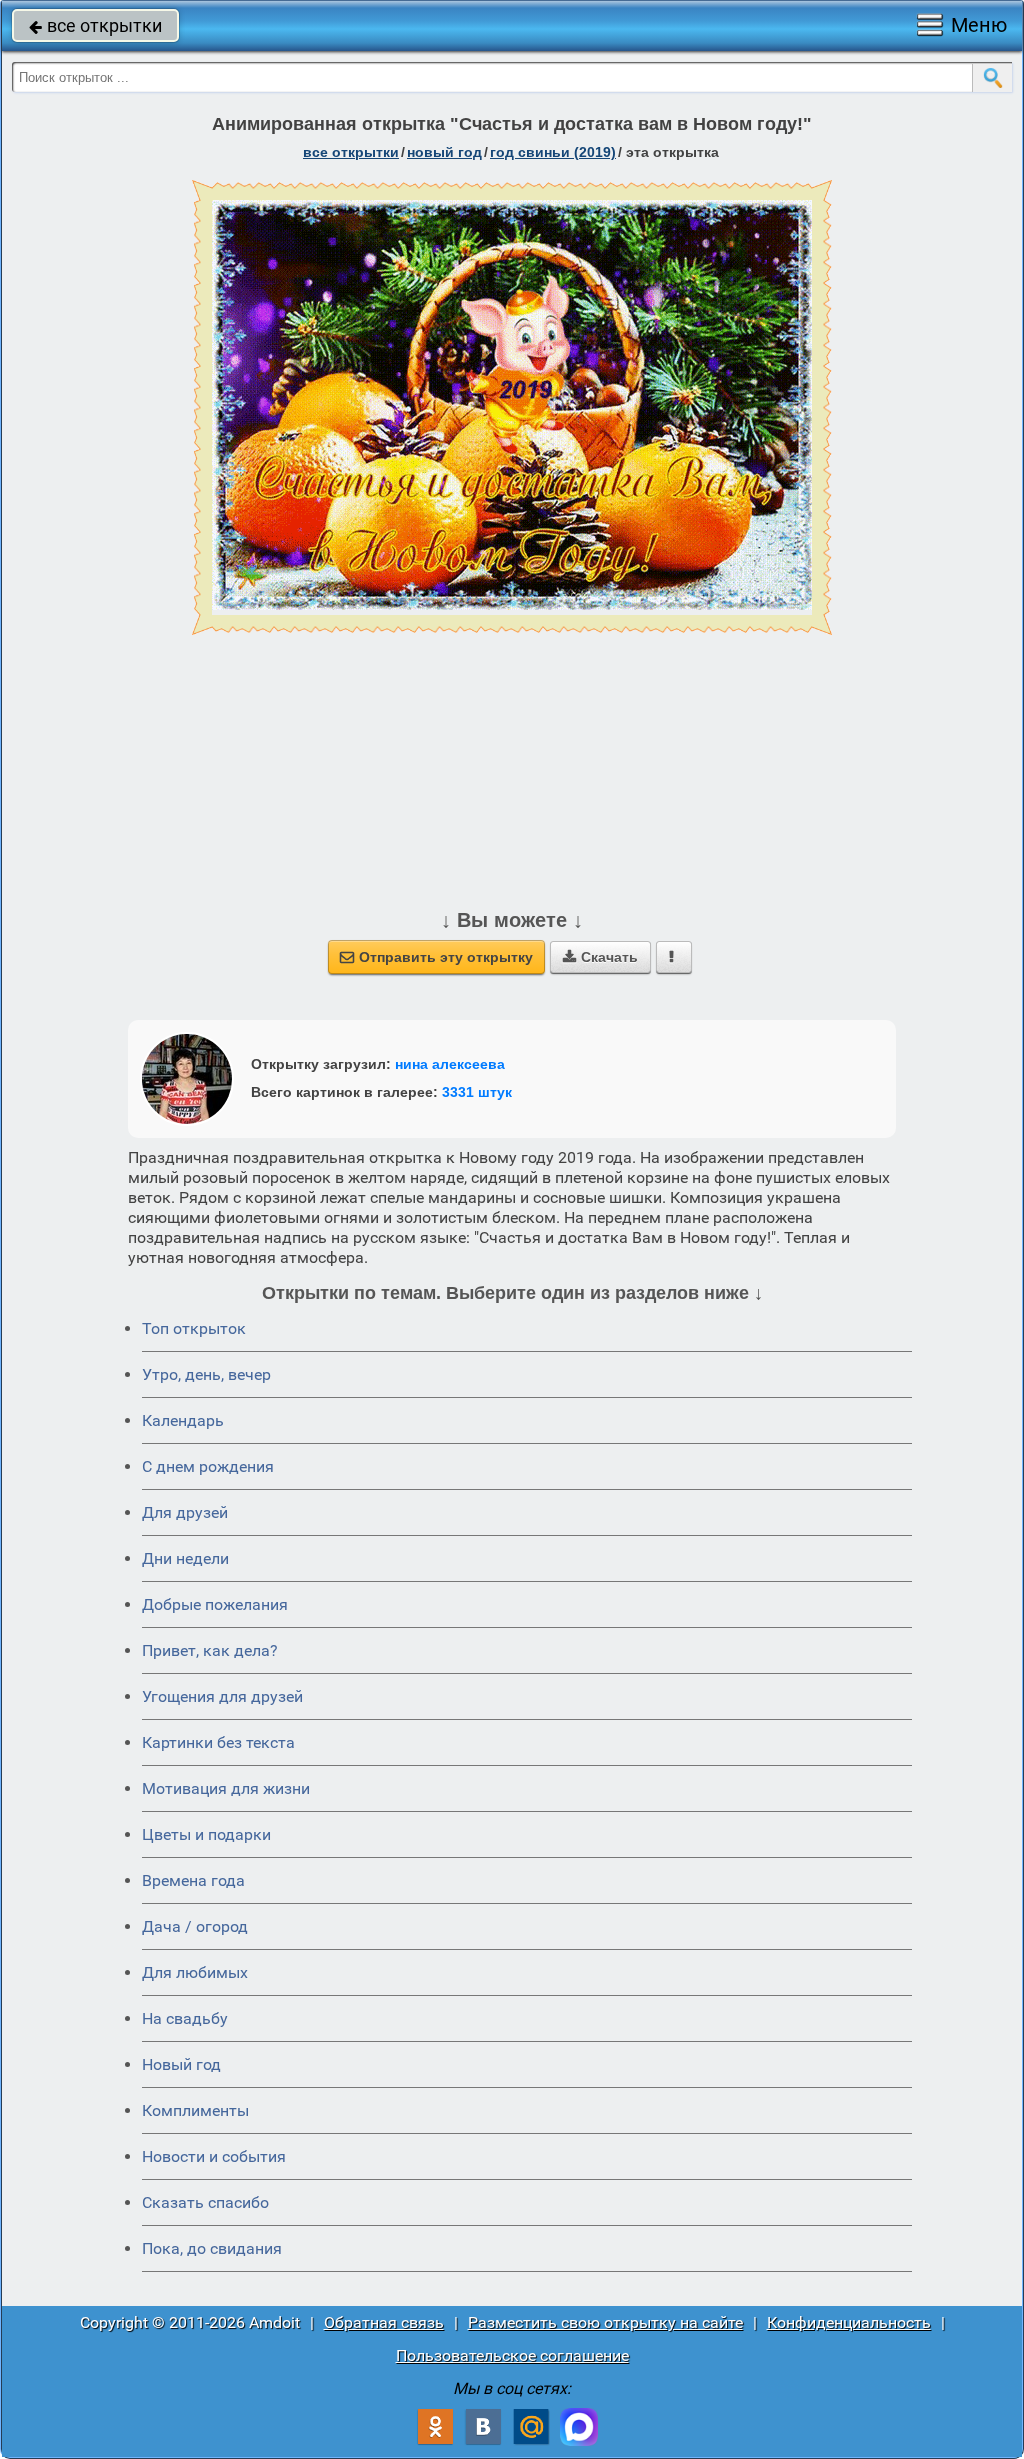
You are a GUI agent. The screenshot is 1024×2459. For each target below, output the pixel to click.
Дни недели (185, 1558)
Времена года (193, 1880)
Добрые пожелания (215, 1604)
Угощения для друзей (222, 1696)
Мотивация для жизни (226, 1788)
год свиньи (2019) (553, 152)
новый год (444, 152)
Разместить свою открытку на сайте (605, 2322)
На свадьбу (185, 2018)
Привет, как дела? (210, 1650)
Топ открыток (194, 1328)
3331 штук (477, 1092)
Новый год (181, 2064)
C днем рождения (208, 1466)
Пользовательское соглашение (512, 2355)
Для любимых (195, 1972)
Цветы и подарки (206, 1834)
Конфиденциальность (849, 2322)
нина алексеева (450, 1064)
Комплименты (195, 2110)
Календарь (183, 1420)
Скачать (600, 957)
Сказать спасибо (205, 2202)
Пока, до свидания (212, 2248)
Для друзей (185, 1512)
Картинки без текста (218, 1742)
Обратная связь (384, 2322)
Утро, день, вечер (206, 1374)
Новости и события (214, 2156)
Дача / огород (195, 1926)
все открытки (95, 25)
